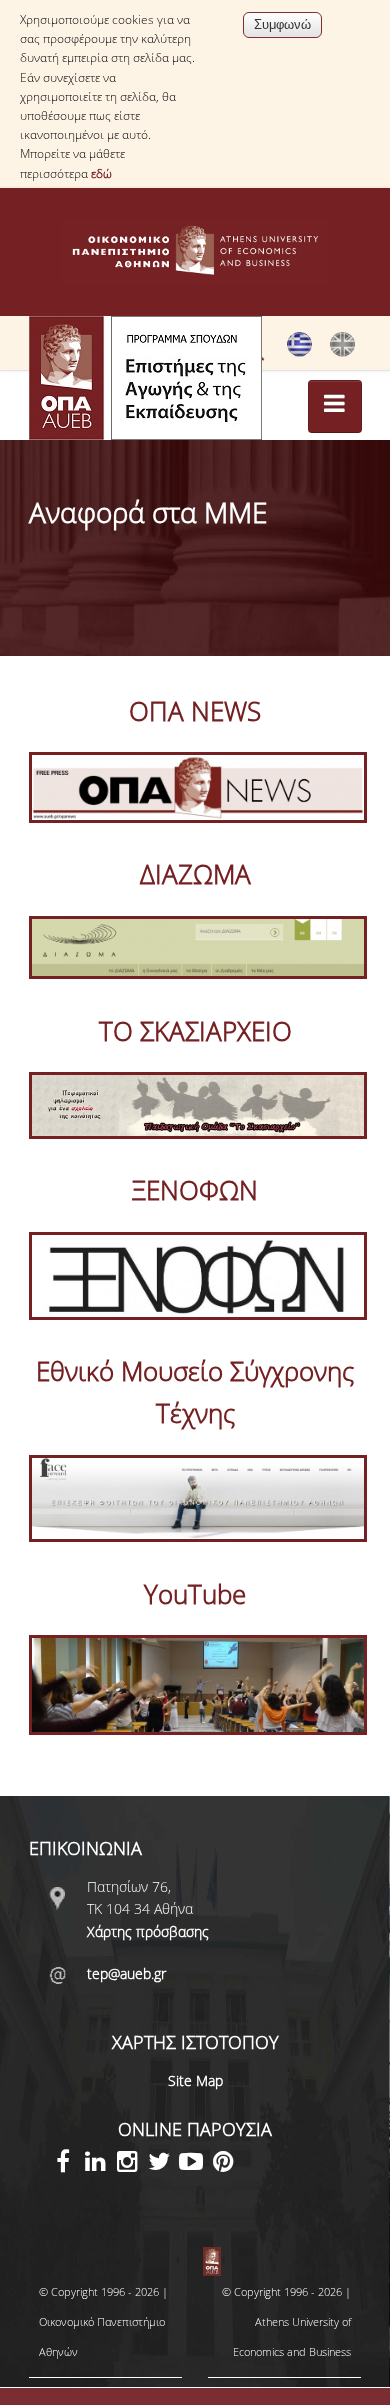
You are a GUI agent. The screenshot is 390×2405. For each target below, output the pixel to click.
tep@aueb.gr (126, 1973)
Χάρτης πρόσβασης (148, 1931)
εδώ (101, 173)
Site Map (195, 2080)
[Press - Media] (342, 352)
